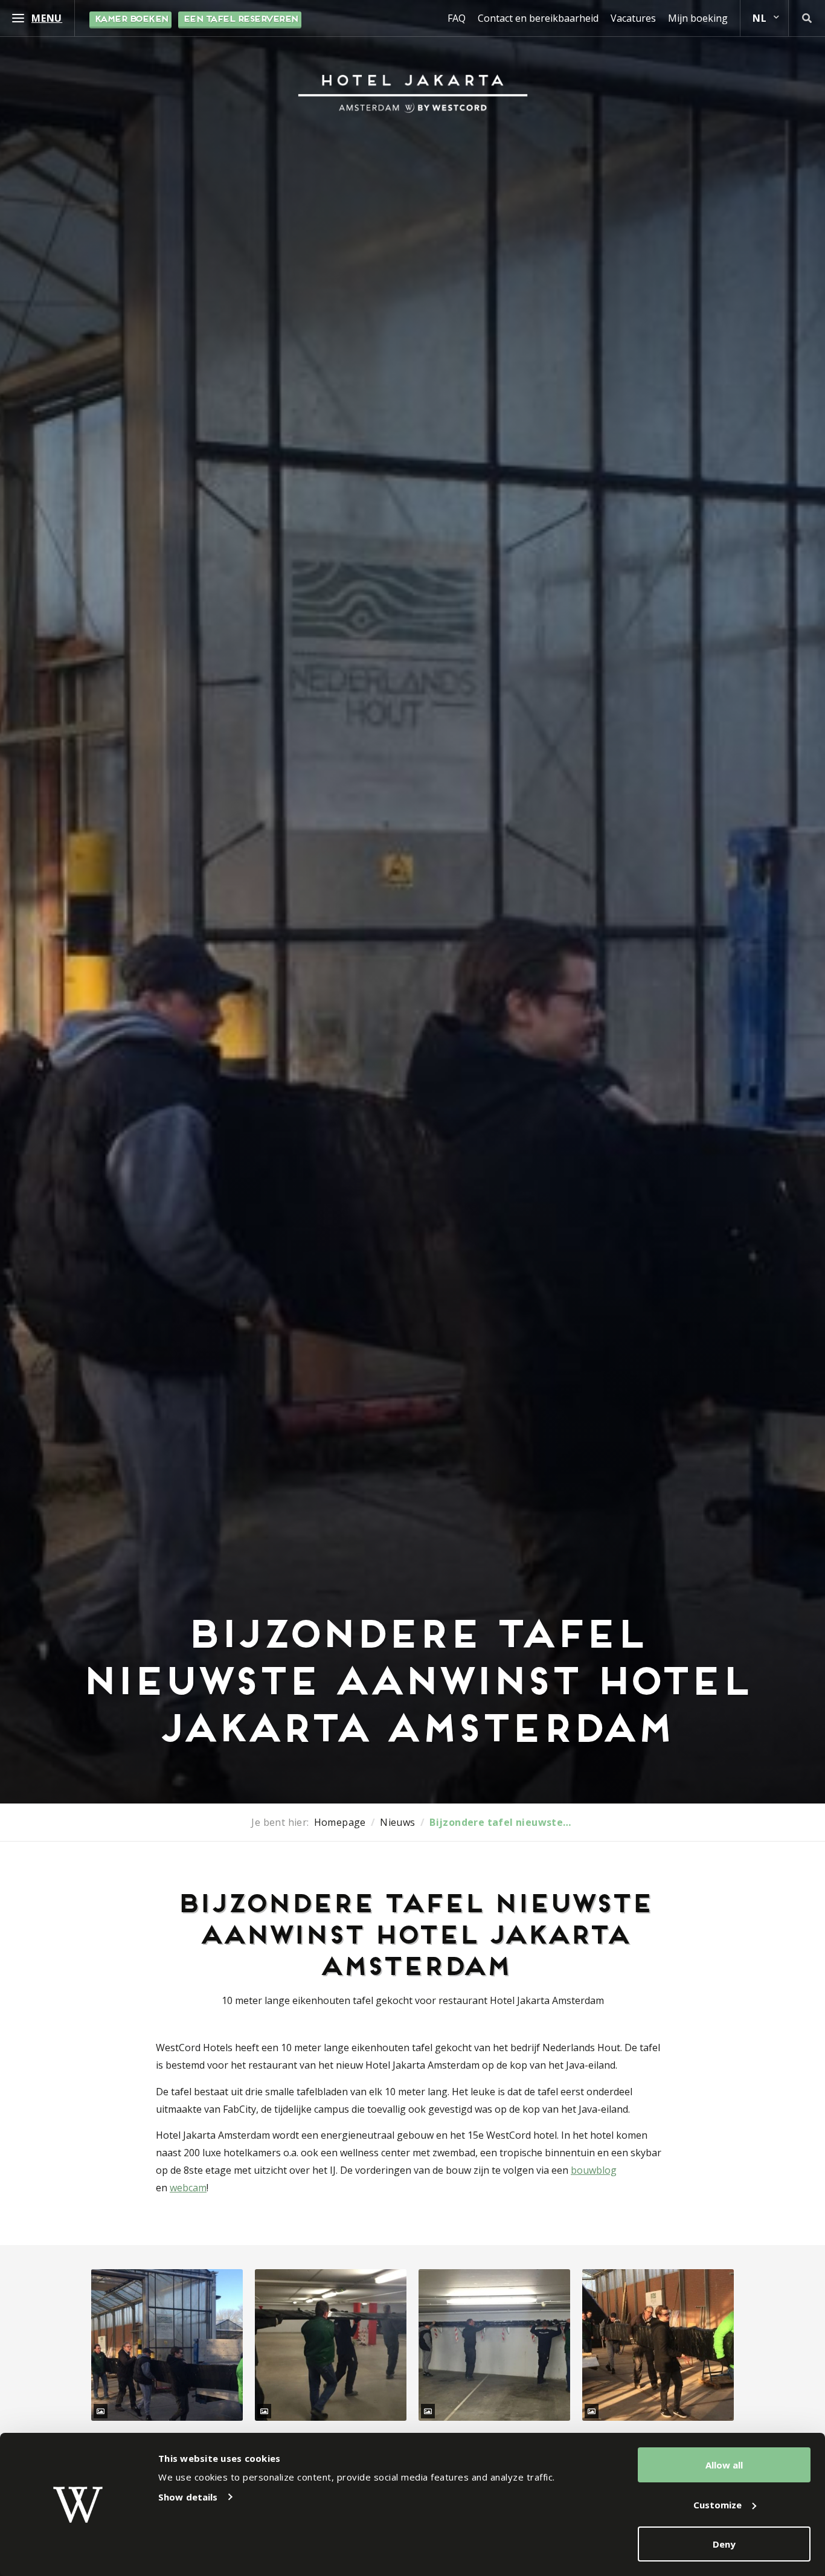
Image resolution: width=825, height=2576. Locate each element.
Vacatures (633, 18)
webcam (188, 2188)
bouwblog (594, 2170)
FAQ (457, 18)
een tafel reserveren (240, 20)
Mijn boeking (698, 18)
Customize (717, 2505)
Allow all (724, 2465)
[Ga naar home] (413, 94)
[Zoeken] (807, 18)
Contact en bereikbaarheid (538, 18)
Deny (724, 2544)
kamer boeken (130, 20)
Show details (188, 2497)
